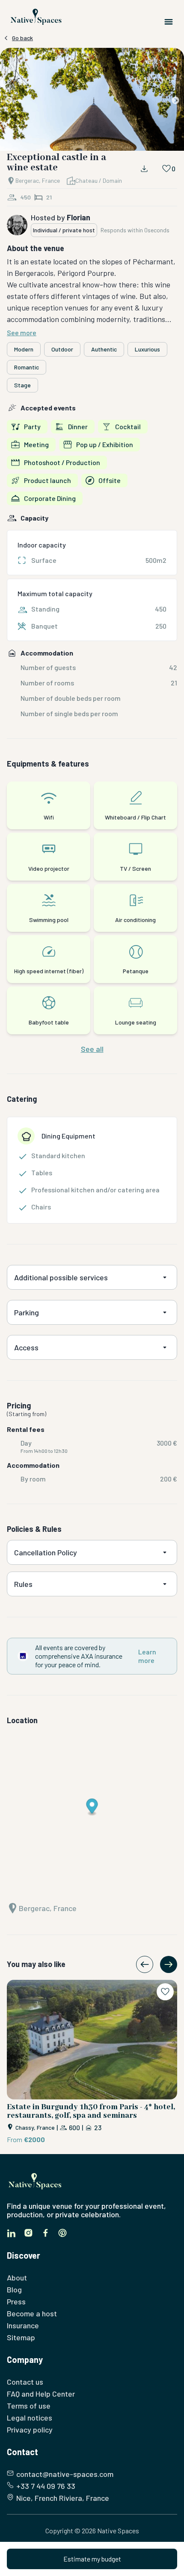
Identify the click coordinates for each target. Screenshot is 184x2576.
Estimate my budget (92, 2559)
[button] (92, 101)
